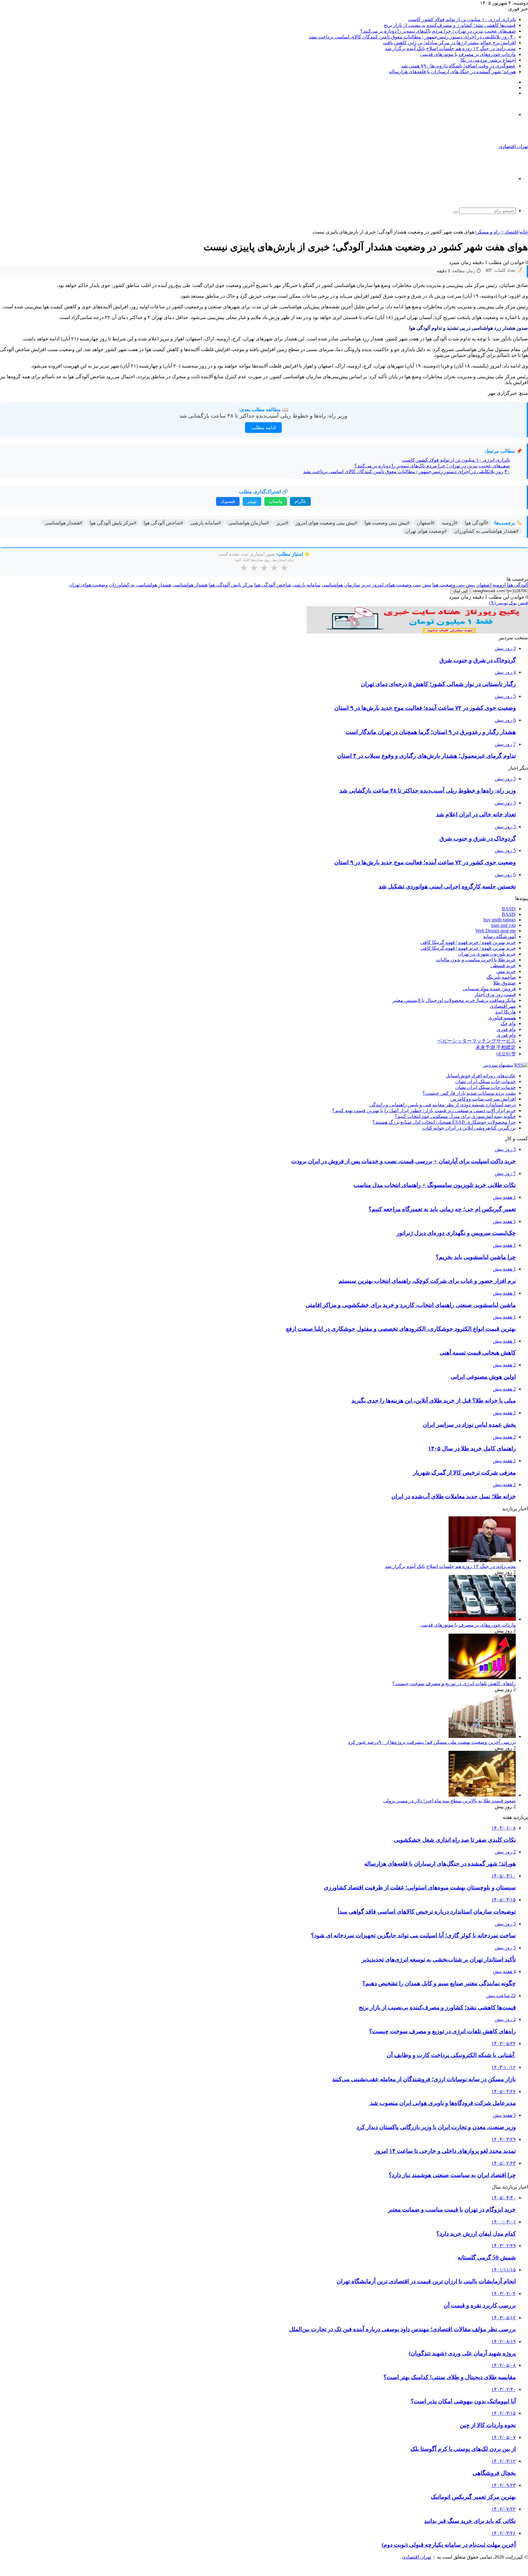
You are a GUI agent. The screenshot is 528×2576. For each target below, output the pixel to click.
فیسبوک (228, 501)
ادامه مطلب (263, 428)
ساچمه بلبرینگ (501, 977)
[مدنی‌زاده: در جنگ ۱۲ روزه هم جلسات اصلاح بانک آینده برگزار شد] (482, 1560)
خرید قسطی (503, 965)
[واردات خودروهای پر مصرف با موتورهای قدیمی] (482, 1619)
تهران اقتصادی (416, 2557)
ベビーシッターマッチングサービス (477, 1041)
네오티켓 (506, 1054)
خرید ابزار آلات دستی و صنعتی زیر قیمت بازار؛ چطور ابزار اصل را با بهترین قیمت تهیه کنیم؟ (424, 1110)
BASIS (509, 909)
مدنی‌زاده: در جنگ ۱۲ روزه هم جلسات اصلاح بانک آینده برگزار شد (450, 48)
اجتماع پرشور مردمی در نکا (488, 60)
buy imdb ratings (500, 920)
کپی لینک (460, 591)
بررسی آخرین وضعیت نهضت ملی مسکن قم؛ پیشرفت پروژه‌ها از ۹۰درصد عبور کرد (432, 1742)
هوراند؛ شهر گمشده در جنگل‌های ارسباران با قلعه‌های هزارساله (452, 72)
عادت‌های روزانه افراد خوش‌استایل (481, 1076)
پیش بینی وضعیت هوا (454, 585)
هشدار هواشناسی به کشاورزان (140, 585)
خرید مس (506, 971)
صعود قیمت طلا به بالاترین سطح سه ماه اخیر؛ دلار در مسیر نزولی (449, 1801)
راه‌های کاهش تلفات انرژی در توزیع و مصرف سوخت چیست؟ (454, 1683)
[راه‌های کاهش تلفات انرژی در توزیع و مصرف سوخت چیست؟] (482, 1678)
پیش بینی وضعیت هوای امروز (402, 585)
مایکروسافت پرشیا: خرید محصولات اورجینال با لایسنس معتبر (454, 1000)
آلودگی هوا (517, 585)
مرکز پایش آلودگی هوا (231, 585)
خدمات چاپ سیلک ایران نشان (486, 1081)
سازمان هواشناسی (341, 585)
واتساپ (276, 501)
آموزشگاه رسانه (499, 936)
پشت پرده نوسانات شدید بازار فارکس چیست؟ (469, 1093)
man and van (503, 925)
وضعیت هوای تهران (88, 585)
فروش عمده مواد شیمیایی (489, 989)
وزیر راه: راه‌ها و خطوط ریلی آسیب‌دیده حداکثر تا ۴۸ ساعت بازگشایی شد (263, 416)
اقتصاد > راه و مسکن (497, 232)
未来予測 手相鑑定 (496, 1047)
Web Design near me (496, 931)
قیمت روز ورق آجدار (495, 994)
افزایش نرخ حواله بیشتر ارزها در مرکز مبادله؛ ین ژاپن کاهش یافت (449, 43)
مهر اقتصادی (503, 1006)
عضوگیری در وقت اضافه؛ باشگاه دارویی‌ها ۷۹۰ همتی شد (458, 66)
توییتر (252, 501)
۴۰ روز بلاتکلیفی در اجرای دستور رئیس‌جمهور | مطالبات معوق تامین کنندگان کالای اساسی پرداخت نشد (412, 37)
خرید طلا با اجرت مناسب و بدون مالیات (476, 960)
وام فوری (506, 1029)
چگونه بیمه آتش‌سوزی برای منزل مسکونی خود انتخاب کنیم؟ (455, 1116)
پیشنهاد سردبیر (498, 1065)
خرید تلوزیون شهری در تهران (487, 954)
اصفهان (484, 585)
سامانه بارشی (306, 585)
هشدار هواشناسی (190, 585)
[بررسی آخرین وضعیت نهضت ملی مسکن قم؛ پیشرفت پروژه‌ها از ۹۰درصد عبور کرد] (482, 1736)
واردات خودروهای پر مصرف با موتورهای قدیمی (468, 54)
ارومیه (499, 585)
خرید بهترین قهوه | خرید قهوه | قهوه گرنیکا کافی (468, 942)
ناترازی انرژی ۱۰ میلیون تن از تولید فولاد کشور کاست (462, 19)
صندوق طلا (504, 983)
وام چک (508, 1023)
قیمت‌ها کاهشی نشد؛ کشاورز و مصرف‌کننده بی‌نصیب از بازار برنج (450, 25)
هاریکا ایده (506, 1012)
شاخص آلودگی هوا (273, 585)
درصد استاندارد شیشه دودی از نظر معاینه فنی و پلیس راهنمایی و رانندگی (443, 1105)
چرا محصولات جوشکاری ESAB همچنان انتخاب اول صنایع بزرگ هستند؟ (444, 1122)
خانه (524, 232)
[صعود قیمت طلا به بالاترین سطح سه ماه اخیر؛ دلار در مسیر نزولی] (482, 1795)
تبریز (366, 585)
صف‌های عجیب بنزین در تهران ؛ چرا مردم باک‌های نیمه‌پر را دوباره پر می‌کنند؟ (438, 31)
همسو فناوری (502, 1018)
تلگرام (300, 501)
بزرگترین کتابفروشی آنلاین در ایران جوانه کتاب (469, 1128)
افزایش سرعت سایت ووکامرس (483, 1099)
